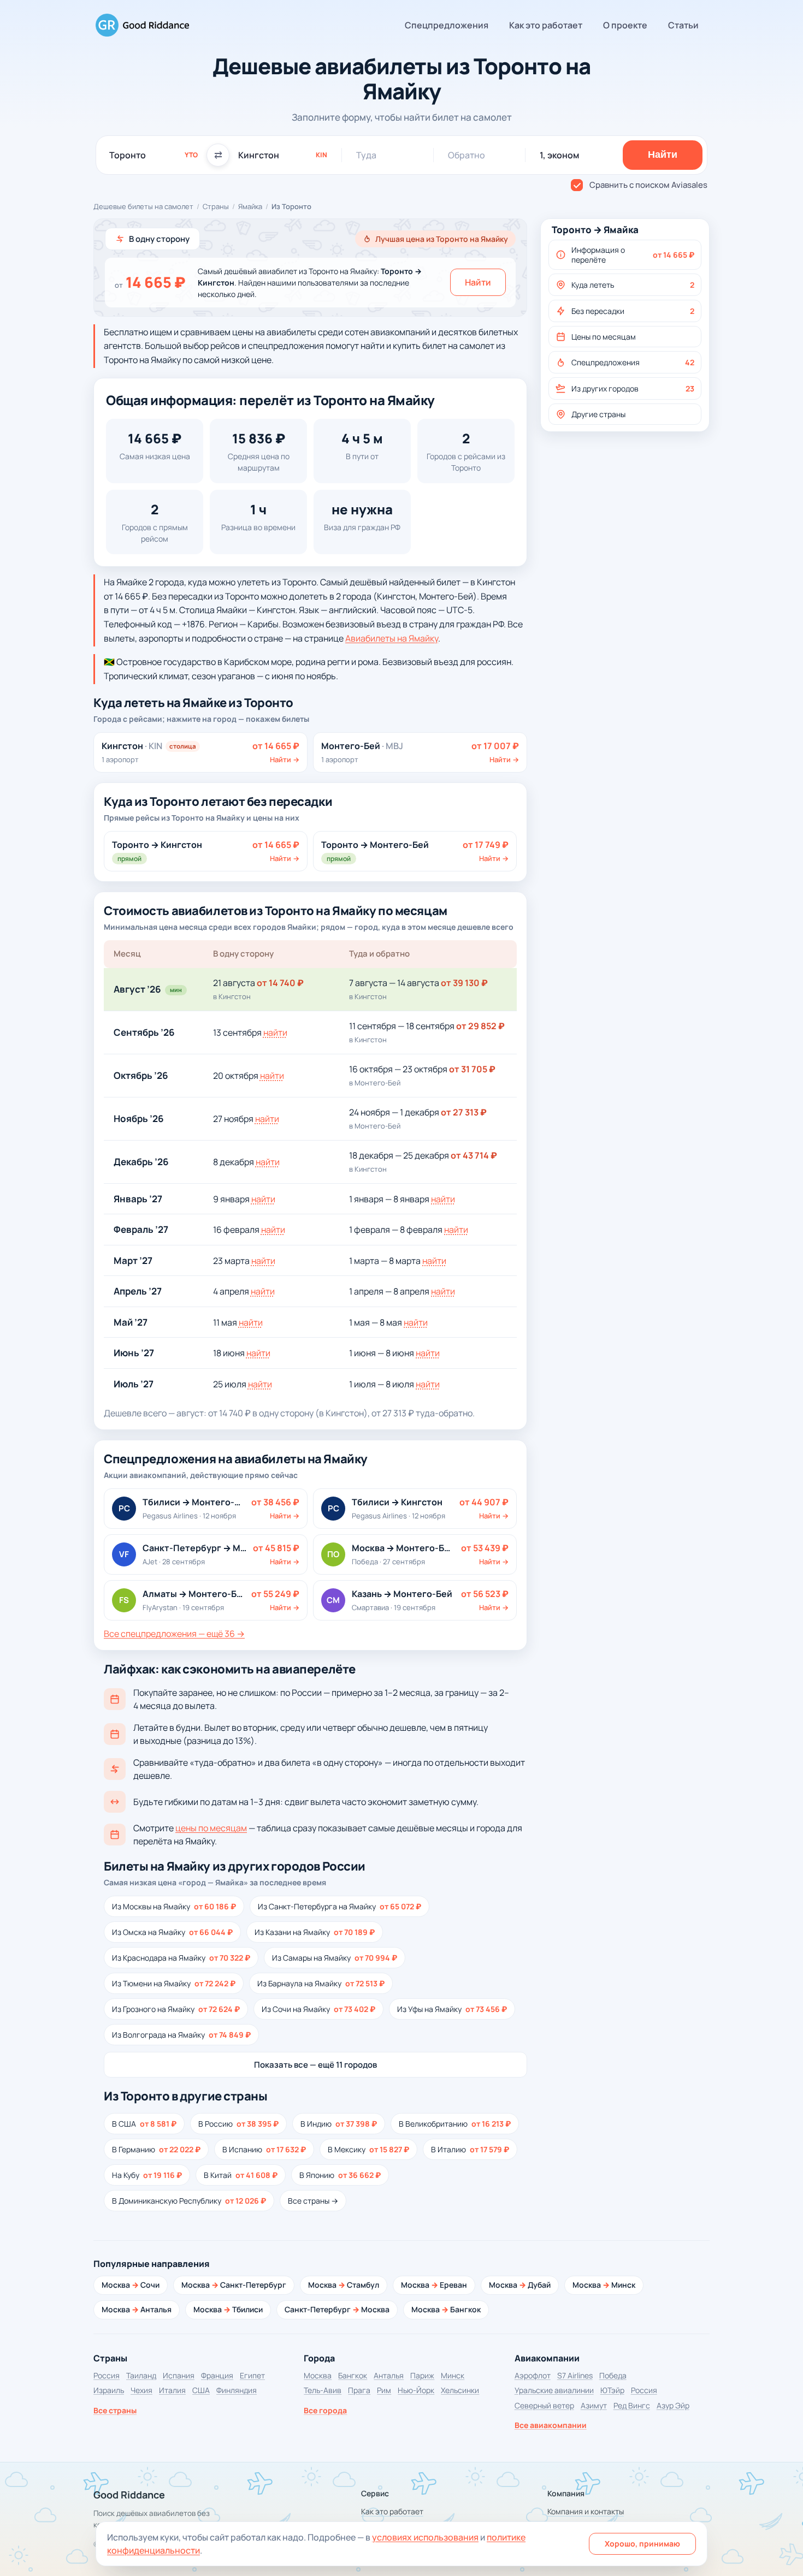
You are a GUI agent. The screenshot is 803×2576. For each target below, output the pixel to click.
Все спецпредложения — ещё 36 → (174, 1634)
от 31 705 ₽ (472, 1069)
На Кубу (147, 2175)
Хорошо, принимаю (642, 2544)
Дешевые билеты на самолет (143, 206)
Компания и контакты (586, 2511)
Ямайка (250, 206)
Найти (478, 282)
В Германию (156, 2149)
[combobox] (153, 155)
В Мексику (368, 2149)
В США (144, 2124)
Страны (216, 206)
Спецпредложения (447, 25)
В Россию (238, 2124)
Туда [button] (366, 155)
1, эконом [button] (559, 155)
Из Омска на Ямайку (172, 1932)
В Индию (339, 2124)
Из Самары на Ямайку (335, 1958)
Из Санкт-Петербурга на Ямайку (339, 1906)
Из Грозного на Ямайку (176, 2009)
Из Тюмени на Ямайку (174, 1983)
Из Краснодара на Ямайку (181, 1958)
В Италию (470, 2149)
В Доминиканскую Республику (189, 2201)
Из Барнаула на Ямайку (321, 1983)
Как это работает (546, 25)
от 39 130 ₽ (464, 983)
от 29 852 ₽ (480, 1026)
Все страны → (313, 2201)
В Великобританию (455, 2124)
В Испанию (264, 2149)
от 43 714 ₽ (474, 1155)
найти (275, 1032)
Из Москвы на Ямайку (174, 1906)
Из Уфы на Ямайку (452, 2009)
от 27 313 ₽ (464, 1112)
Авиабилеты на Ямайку (392, 638)
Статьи (683, 25)
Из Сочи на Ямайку (318, 2009)
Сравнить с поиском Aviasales (648, 185)
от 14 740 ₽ (280, 983)
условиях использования (425, 2537)
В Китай (241, 2175)
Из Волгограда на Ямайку (181, 2035)
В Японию (340, 2175)
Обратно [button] (467, 155)
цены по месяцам (211, 1828)
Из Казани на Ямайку (315, 1932)
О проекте (625, 25)
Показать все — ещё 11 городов (315, 2065)
